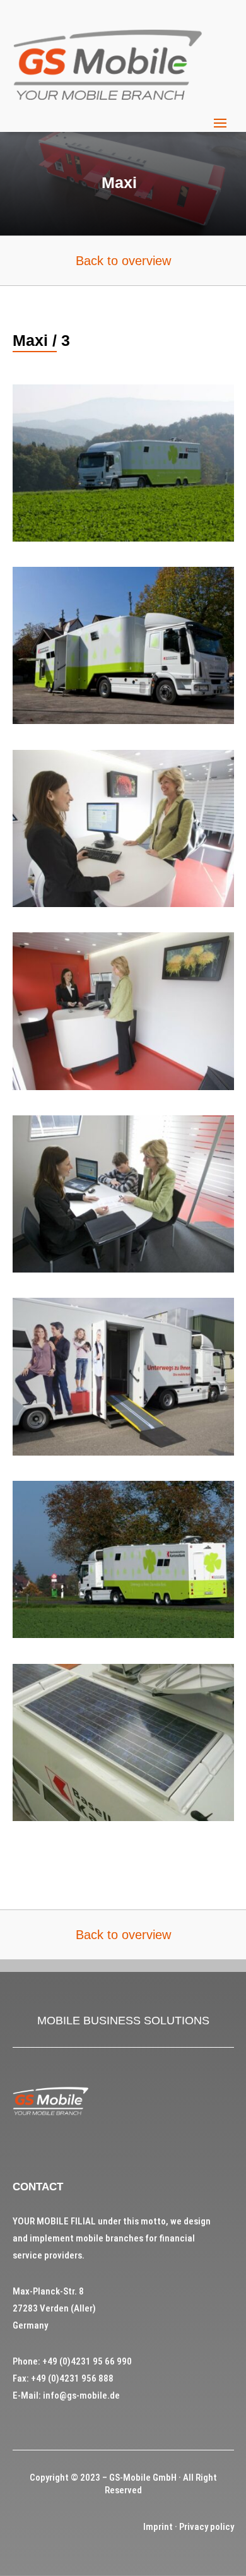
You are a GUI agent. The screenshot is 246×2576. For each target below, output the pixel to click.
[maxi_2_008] (123, 1269)
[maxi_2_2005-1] (123, 538)
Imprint (158, 2527)
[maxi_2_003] (123, 1452)
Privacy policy (207, 2527)
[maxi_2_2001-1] (123, 721)
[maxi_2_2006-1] (123, 1635)
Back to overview (123, 261)
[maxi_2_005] (123, 1818)
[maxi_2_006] (123, 904)
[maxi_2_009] (123, 1087)
